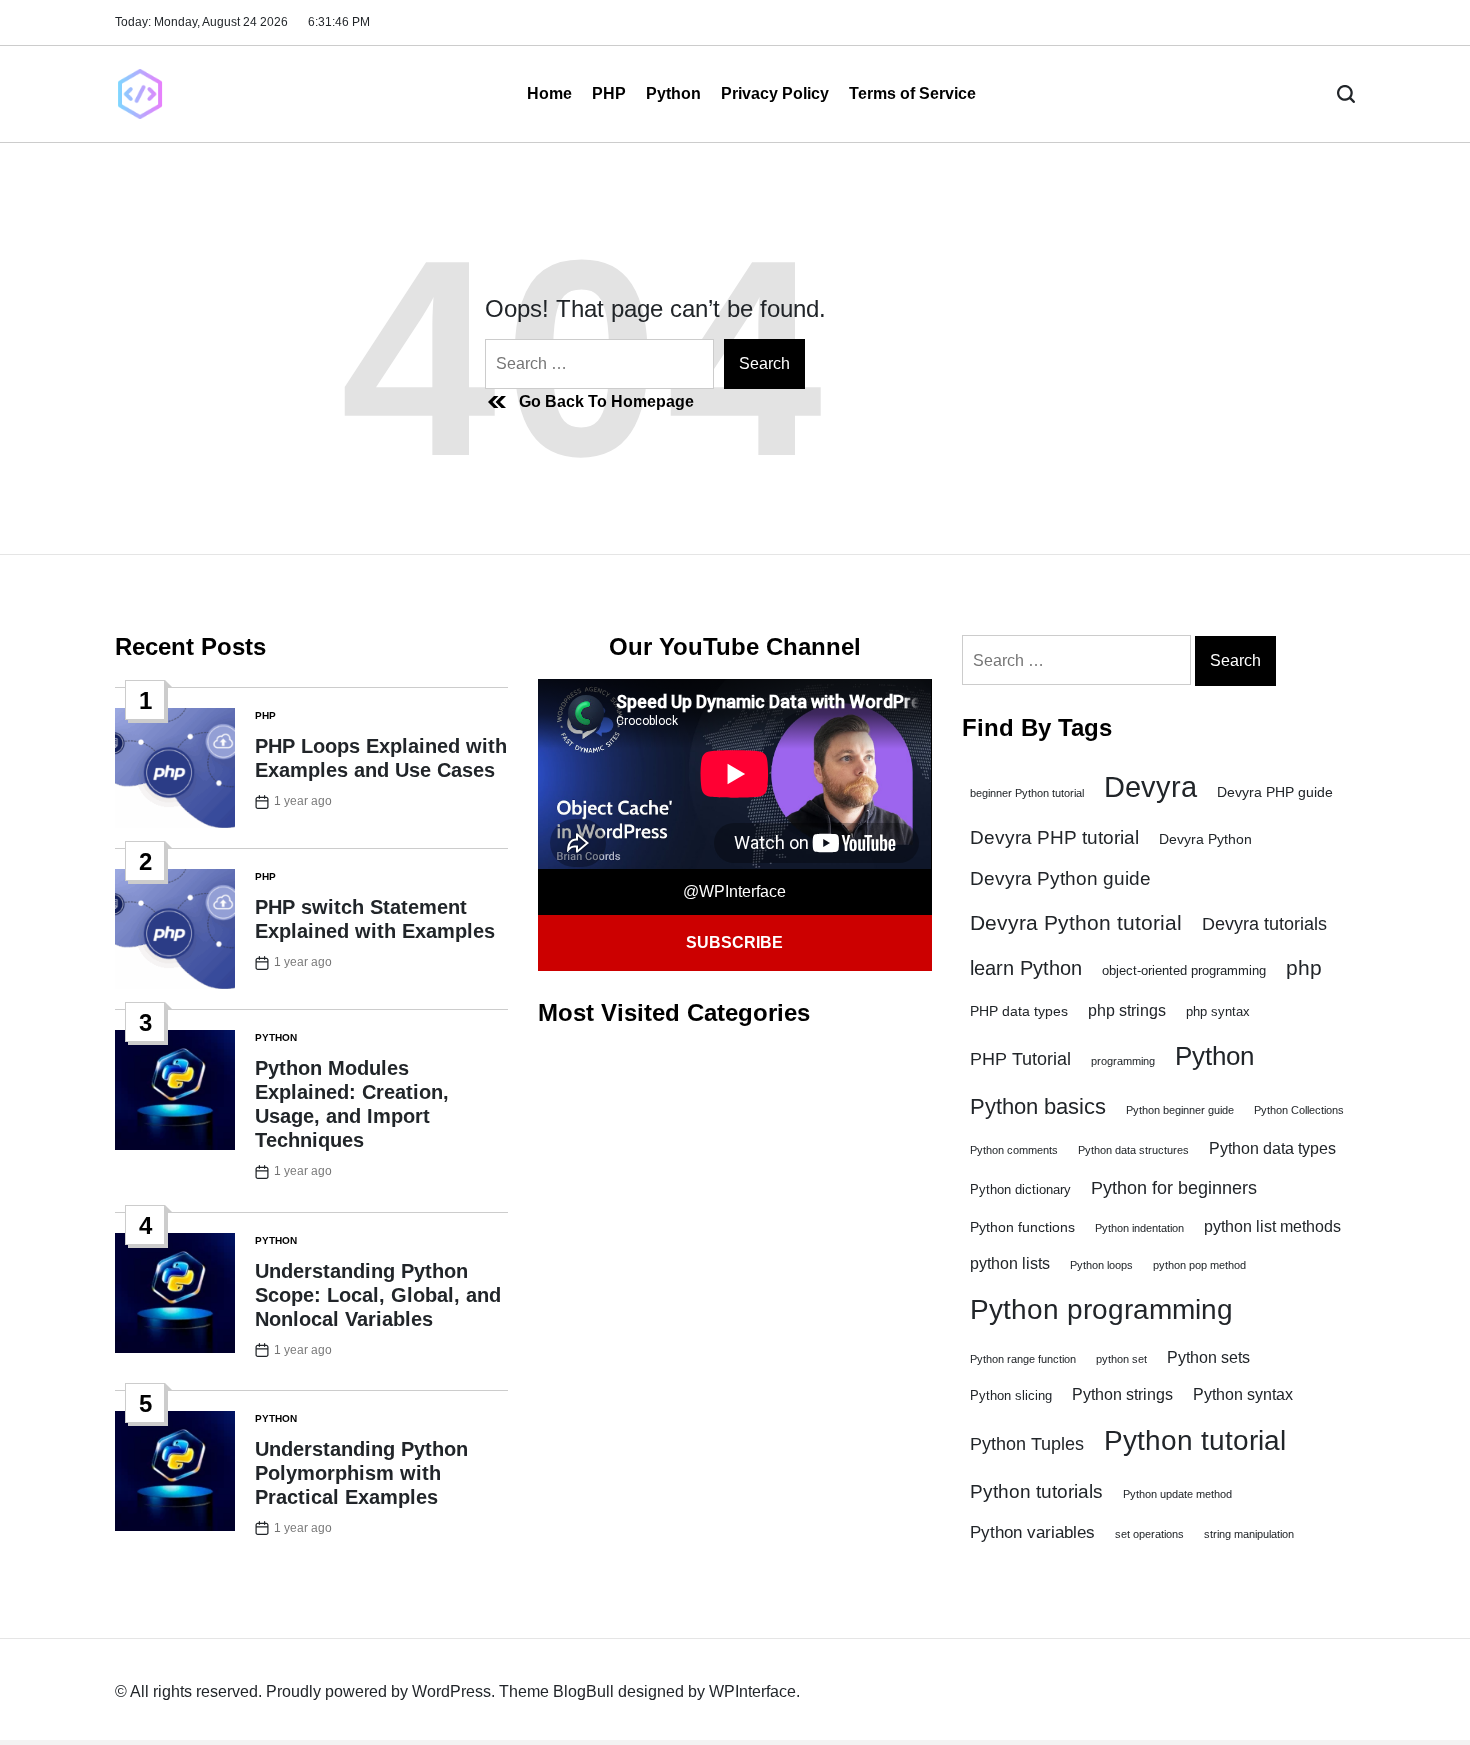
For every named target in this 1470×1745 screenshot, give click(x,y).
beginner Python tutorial (1027, 793)
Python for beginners (1174, 1188)
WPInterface (752, 1691)
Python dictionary (1020, 1190)
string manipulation (1249, 1534)
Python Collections (1299, 1110)
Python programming (1101, 1309)
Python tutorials (1036, 1491)
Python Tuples (1027, 1444)
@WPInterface (734, 891)
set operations (1149, 1534)
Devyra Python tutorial (1076, 922)
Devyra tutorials (1264, 924)
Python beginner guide (1180, 1110)
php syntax (1218, 1012)
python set (1121, 1359)
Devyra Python (1205, 839)
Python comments (1014, 1150)
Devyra (1150, 786)
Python (673, 93)
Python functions (1022, 1227)
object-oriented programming (1184, 971)
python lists (1010, 1263)
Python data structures (1133, 1150)
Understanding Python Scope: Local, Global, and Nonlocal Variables (378, 1295)
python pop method (1199, 1265)
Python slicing (1011, 1396)
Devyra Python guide (1060, 878)
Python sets (1208, 1357)
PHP (609, 93)
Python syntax (1243, 1394)
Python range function (1023, 1359)
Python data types (1272, 1148)
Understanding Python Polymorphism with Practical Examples (361, 1473)
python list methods (1272, 1226)
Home (549, 93)
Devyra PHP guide (1275, 792)
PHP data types (1019, 1011)
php (1304, 968)
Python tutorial (1195, 1440)
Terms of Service (912, 93)
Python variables (1032, 1532)
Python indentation (1139, 1228)
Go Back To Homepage (606, 401)
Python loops (1101, 1265)
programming (1123, 1061)
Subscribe (734, 942)
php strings (1127, 1010)
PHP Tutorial (1020, 1059)
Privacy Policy (775, 93)
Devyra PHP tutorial (1054, 837)
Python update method (1177, 1494)
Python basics (1038, 1106)
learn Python (1026, 968)
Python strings (1122, 1394)
